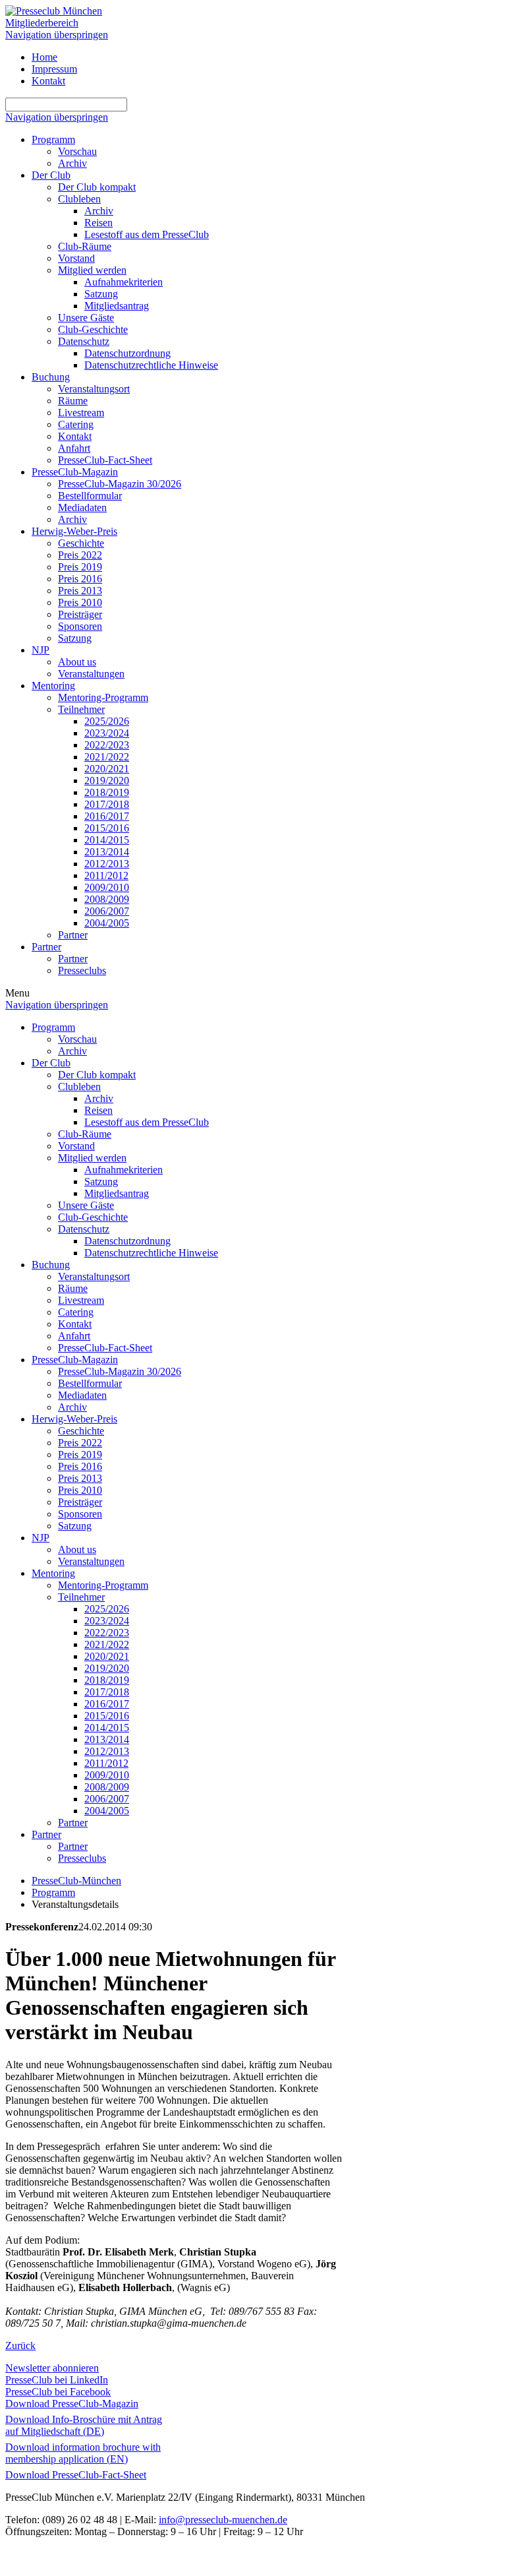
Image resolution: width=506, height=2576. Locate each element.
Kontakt (48, 81)
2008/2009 (107, 899)
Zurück (20, 2346)
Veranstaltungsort (94, 389)
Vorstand (76, 258)
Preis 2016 (80, 579)
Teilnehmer (81, 709)
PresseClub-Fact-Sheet (105, 460)
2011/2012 (106, 875)
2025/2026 (107, 721)
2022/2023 (107, 745)
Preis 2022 (80, 555)
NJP (41, 650)
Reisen (98, 223)
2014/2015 (107, 840)
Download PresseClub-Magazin (72, 2404)
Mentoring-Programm (103, 697)
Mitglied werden (92, 270)
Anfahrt (74, 448)
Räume (73, 401)
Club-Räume (85, 246)
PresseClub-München (76, 1881)
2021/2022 (107, 757)
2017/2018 (107, 804)
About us (77, 662)
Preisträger (80, 614)
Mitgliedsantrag (117, 306)
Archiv (72, 163)
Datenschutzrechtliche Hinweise (151, 365)
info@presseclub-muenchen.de (223, 2520)
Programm (53, 139)
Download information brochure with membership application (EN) (83, 2453)
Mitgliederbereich (42, 23)
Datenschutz (84, 341)
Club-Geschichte (93, 329)
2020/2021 (107, 769)
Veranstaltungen (91, 674)
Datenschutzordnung (127, 353)
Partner (73, 935)
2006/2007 (107, 911)
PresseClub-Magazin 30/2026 (120, 484)
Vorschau (77, 151)
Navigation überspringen (57, 35)
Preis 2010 (80, 602)
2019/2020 (107, 781)
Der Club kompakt (97, 187)
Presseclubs (82, 970)
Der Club (51, 175)
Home (44, 57)
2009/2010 (107, 887)
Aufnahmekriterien (124, 282)
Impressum (54, 69)
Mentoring (53, 686)
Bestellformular (90, 496)
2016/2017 (107, 816)
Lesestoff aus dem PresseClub (147, 234)
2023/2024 (107, 733)
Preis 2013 (80, 591)
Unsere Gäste (86, 318)
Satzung (101, 294)
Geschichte (81, 543)
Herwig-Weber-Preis (74, 531)
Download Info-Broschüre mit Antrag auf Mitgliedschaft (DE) (84, 2425)
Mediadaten (82, 507)
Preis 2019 (80, 567)
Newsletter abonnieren (52, 2368)
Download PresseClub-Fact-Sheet (76, 2475)
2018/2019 (107, 792)
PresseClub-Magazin (75, 472)
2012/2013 (107, 864)
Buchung (51, 377)
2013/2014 (107, 852)
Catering (76, 424)
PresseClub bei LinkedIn (57, 2380)
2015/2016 (107, 828)
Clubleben (79, 199)
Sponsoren (80, 626)
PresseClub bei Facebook (58, 2392)
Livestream (81, 413)
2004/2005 (107, 923)
